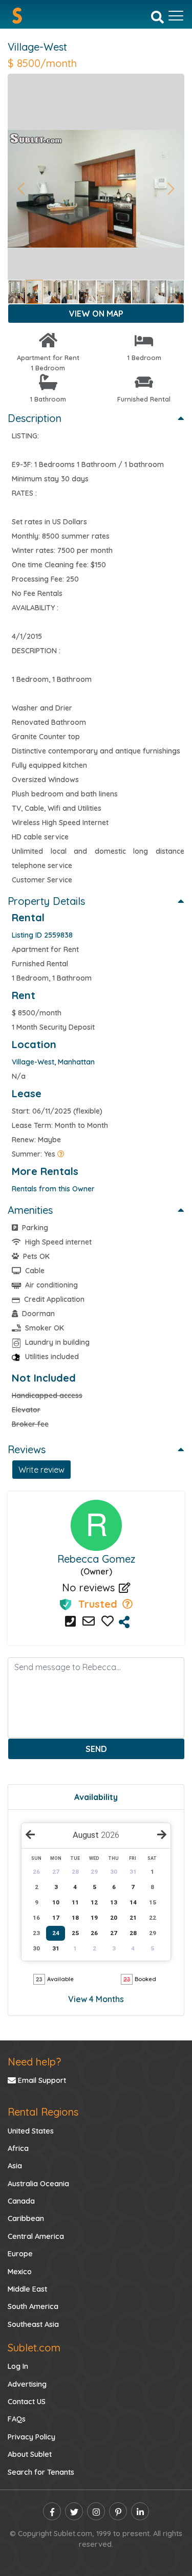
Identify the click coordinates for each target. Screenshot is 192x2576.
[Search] (157, 16)
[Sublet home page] (17, 16)
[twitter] (74, 2511)
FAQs (17, 2419)
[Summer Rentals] (61, 1154)
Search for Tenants (41, 2472)
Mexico (20, 2272)
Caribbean (26, 2218)
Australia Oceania (38, 2184)
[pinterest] (118, 2511)
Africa (18, 2148)
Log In (18, 2366)
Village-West (37, 47)
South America (33, 2306)
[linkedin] (140, 2511)
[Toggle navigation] (176, 16)
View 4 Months (96, 1999)
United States (31, 2131)
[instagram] (96, 2511)
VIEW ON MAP (96, 314)
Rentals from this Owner (53, 1189)
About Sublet (30, 2454)
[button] (21, 189)
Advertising (27, 2384)
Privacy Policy (31, 2437)
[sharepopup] (124, 1622)
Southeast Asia (33, 2324)
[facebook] (52, 2511)
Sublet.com (34, 2348)
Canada (21, 2201)
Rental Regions (43, 2112)
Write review (41, 1470)
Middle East (27, 2289)
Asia (15, 2166)
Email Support (41, 2080)
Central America (36, 2236)
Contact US (27, 2402)
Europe (20, 2254)
